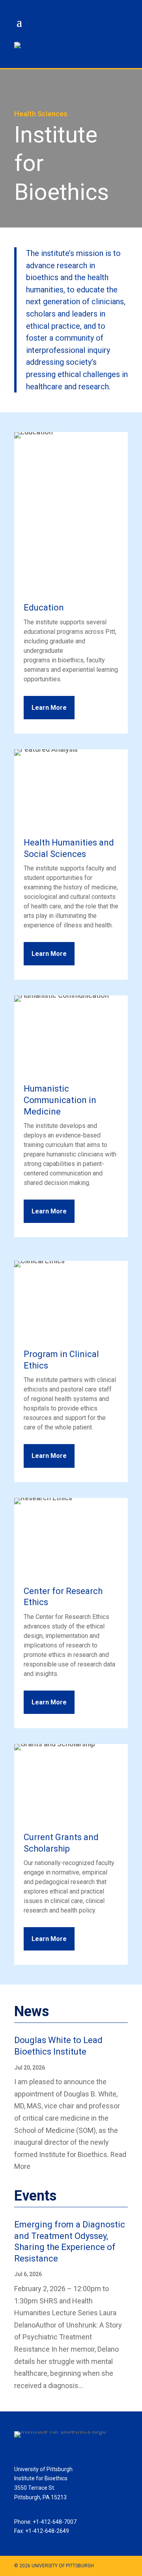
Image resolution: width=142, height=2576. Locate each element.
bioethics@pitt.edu (37, 2512)
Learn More (49, 708)
